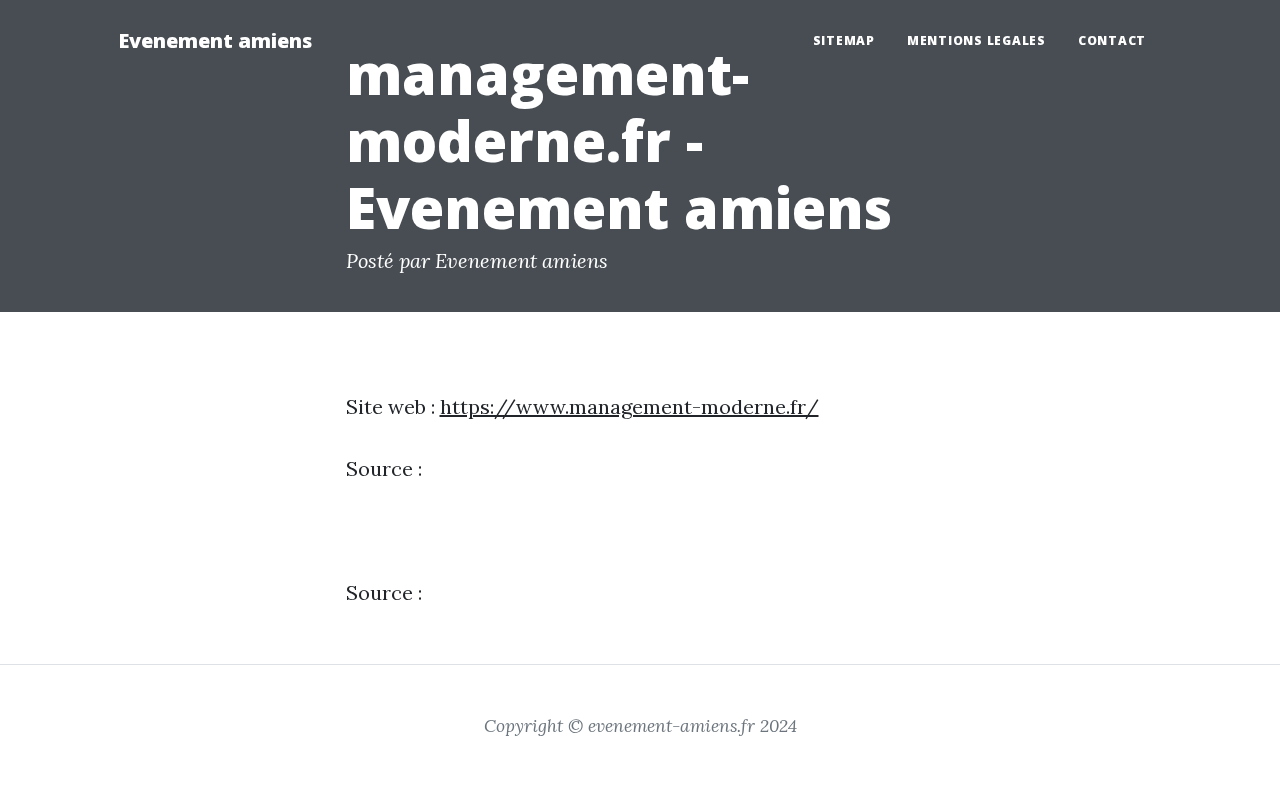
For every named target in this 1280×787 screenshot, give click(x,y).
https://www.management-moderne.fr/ (629, 406)
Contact (1112, 40)
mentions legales (976, 40)
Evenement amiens (215, 40)
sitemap (844, 40)
